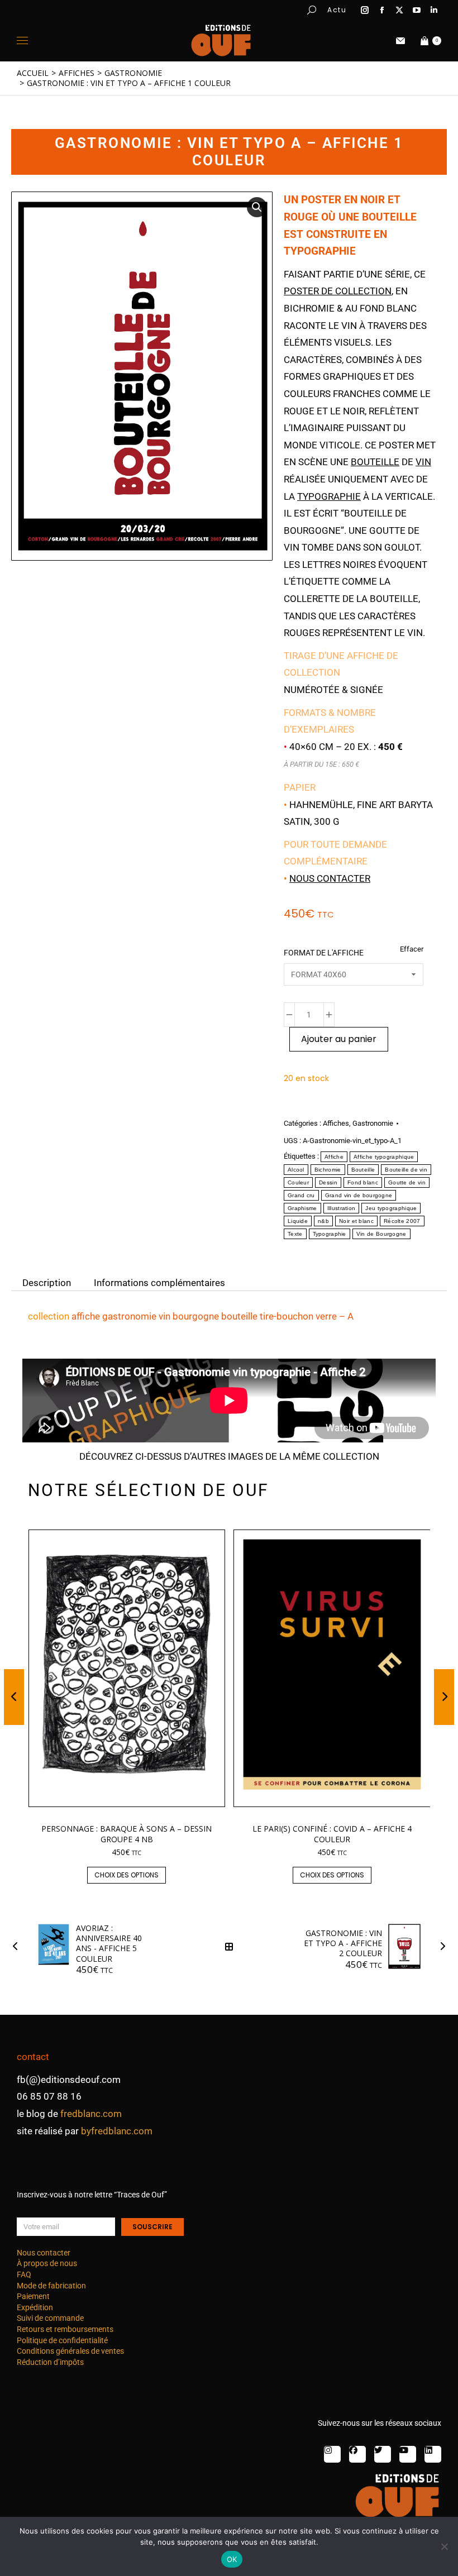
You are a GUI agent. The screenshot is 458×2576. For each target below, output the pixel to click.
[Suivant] (440, 1947)
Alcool (296, 1170)
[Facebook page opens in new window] (382, 10)
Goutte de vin (407, 1182)
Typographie (330, 1234)
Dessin (328, 1182)
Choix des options (127, 1875)
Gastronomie (373, 1123)
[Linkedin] (433, 2454)
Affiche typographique (384, 1157)
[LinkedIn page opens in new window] (434, 10)
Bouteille (363, 1170)
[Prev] (18, 1947)
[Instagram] (332, 2454)
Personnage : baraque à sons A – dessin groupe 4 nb (127, 1834)
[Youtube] (408, 2454)
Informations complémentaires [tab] (159, 1282)
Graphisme (302, 1208)
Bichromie (328, 1170)
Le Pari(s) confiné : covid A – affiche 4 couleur (332, 1834)
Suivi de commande (50, 2318)
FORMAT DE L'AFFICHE (324, 953)
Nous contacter (330, 878)
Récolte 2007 (402, 1221)
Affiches (336, 1123)
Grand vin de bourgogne (359, 1195)
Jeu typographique (391, 1208)
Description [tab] (47, 1282)
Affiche (334, 1157)
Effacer (412, 949)
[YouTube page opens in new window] (417, 10)
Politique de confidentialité (62, 2340)
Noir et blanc (356, 1221)
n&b (323, 1221)
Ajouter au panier (339, 1039)
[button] (165, 9)
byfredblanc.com (117, 2131)
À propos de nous (47, 2263)
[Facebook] (357, 2454)
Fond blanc (363, 1182)
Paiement (33, 2296)
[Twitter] (383, 2454)
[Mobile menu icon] (22, 40)
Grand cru (301, 1195)
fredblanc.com (91, 2114)
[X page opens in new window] (399, 10)
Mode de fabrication (51, 2286)
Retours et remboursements (65, 2329)
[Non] (444, 2546)
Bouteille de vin (406, 1170)
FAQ (24, 2274)
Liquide (298, 1221)
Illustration (342, 1208)
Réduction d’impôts (50, 2362)
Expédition (35, 2307)
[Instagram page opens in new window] (365, 10)
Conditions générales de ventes (70, 2351)
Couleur (298, 1182)
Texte (295, 1234)
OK (232, 2559)
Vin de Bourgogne (381, 1234)
